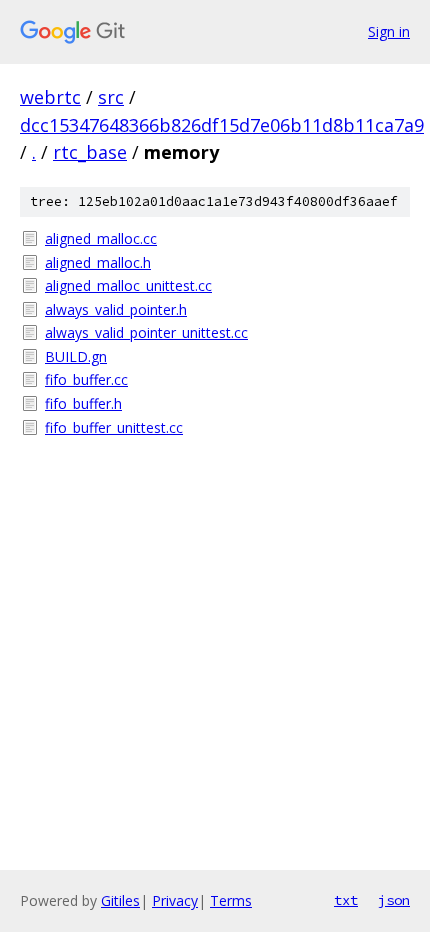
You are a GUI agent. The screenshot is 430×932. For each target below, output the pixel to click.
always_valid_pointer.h (116, 309)
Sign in (389, 31)
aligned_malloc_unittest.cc (128, 285)
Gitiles (120, 900)
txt (346, 900)
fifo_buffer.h (83, 403)
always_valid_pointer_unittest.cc (146, 332)
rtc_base (90, 152)
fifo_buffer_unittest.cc (114, 427)
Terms (231, 900)
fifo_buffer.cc (86, 379)
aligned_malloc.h (98, 262)
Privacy (175, 900)
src (111, 97)
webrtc (50, 97)
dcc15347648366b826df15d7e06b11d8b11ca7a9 (222, 125)
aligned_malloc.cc (101, 238)
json (394, 900)
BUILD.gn (76, 356)
